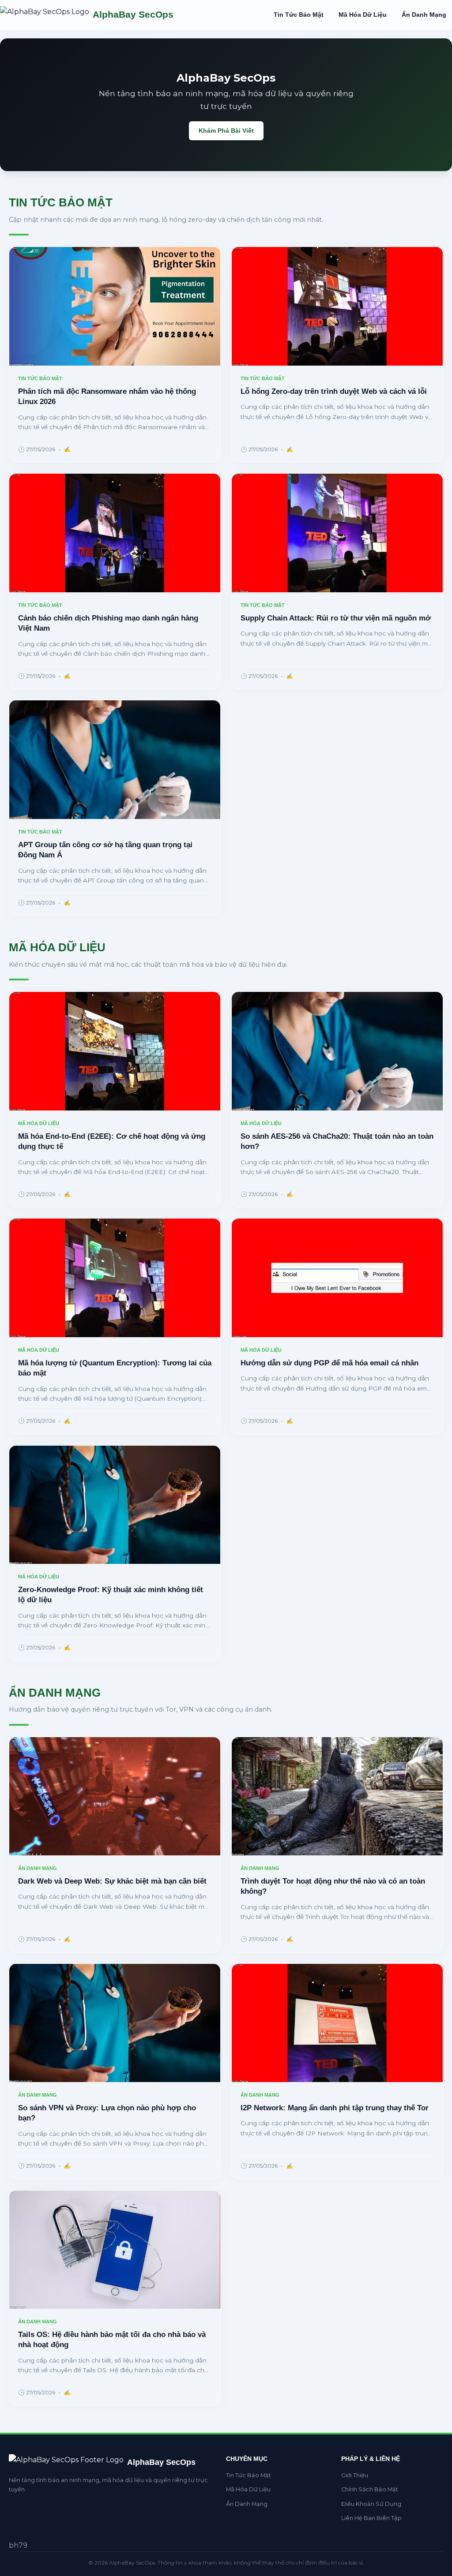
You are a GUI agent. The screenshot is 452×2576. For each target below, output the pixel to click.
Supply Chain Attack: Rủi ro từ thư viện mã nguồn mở (336, 618)
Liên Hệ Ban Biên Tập (371, 2518)
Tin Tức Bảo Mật (299, 15)
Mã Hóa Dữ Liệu (363, 15)
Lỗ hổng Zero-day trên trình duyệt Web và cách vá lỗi (334, 391)
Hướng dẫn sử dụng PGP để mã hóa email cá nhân (330, 1363)
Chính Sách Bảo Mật (370, 2489)
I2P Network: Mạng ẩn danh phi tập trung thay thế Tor (335, 2108)
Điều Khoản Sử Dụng (371, 2504)
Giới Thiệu (355, 2475)
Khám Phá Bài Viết (226, 131)
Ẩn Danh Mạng (424, 15)
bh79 (18, 2545)
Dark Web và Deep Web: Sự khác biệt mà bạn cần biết (112, 1881)
